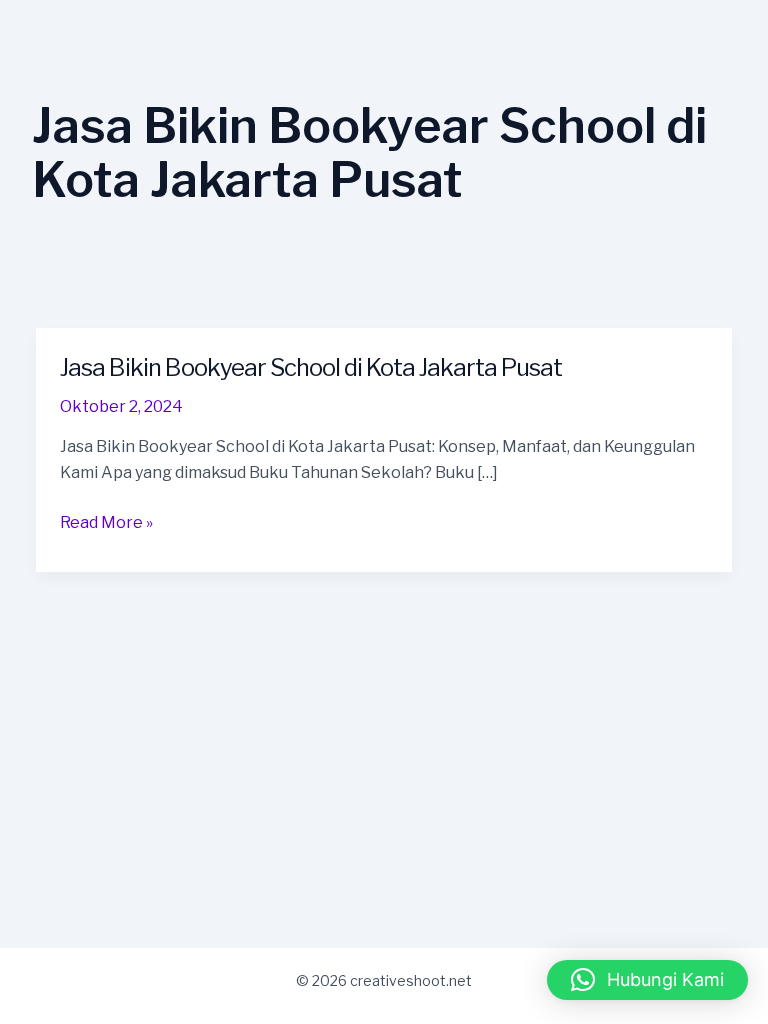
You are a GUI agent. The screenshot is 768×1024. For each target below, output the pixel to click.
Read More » (106, 523)
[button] (647, 980)
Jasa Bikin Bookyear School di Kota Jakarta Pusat (311, 367)
